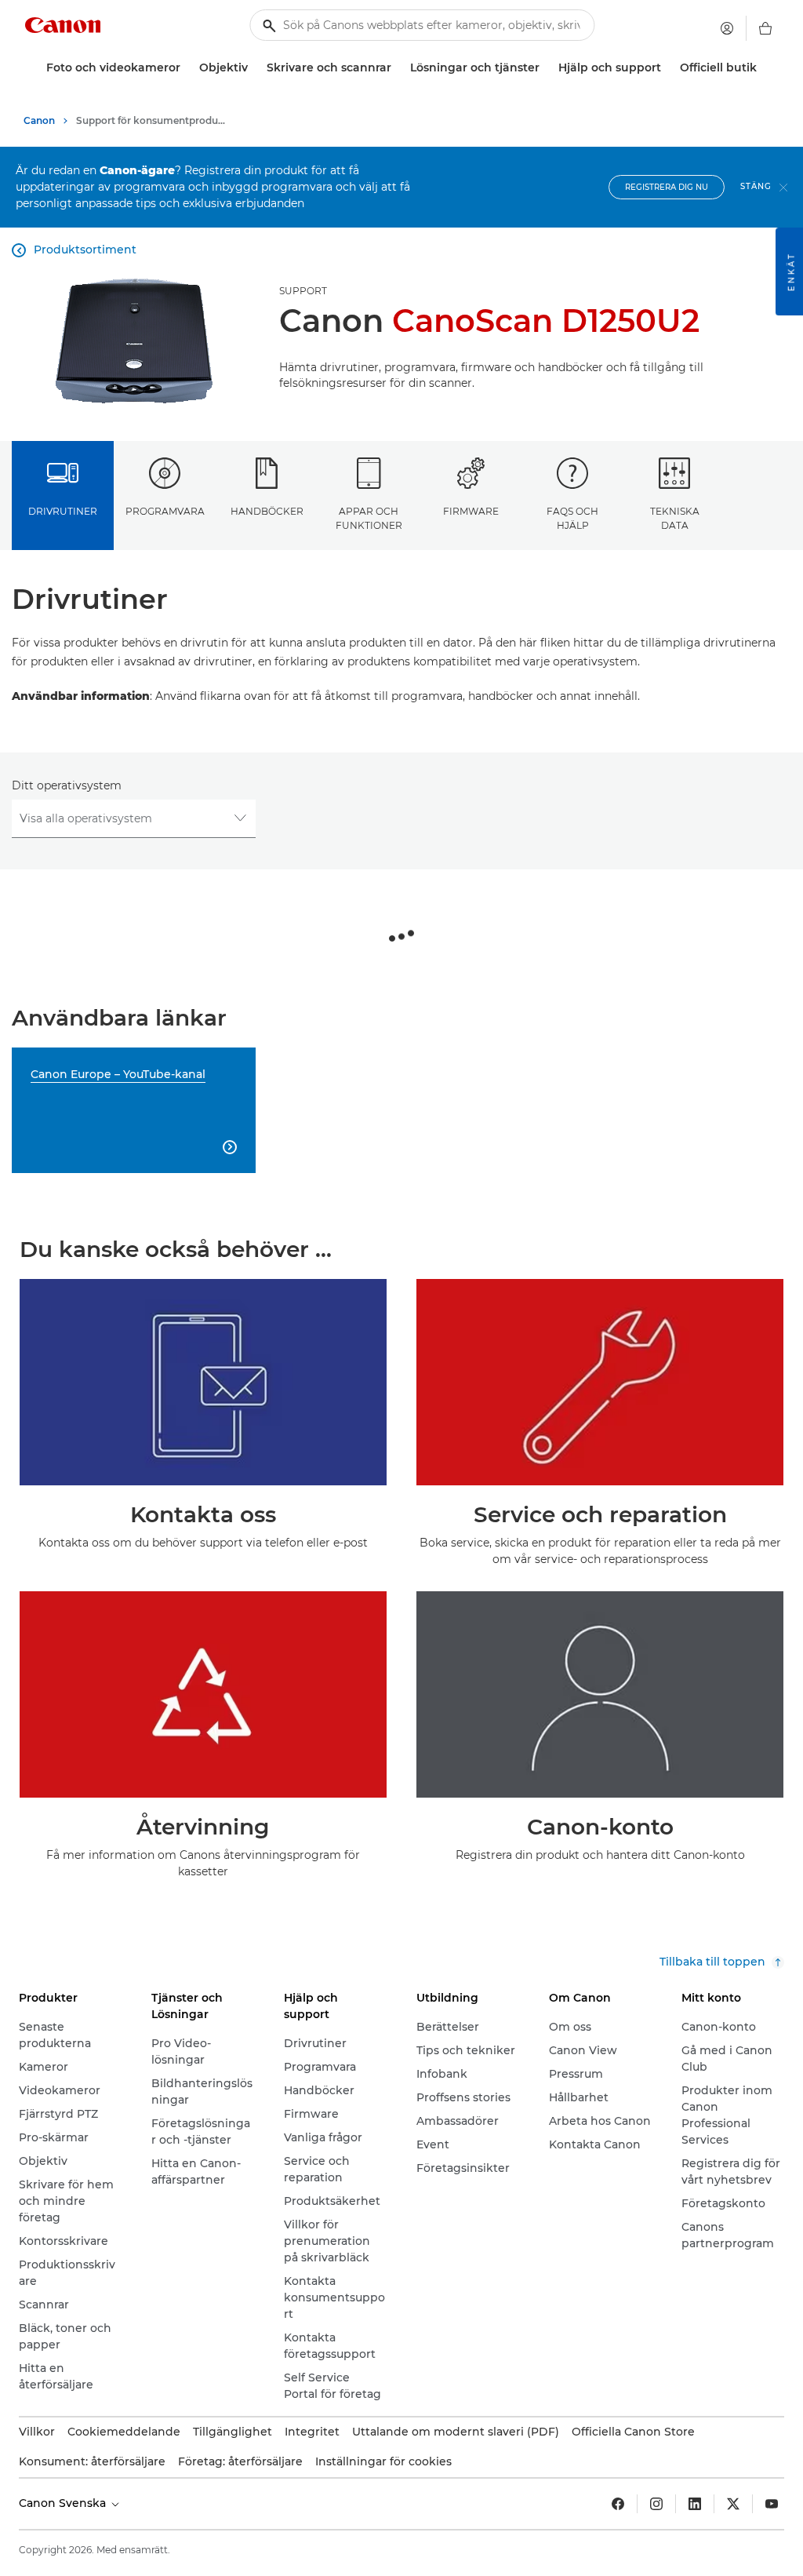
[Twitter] (733, 2504)
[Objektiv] (254, 68)
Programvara (165, 511)
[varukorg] (765, 28)
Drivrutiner (63, 511)
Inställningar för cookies (383, 2461)
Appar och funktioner (369, 518)
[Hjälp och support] (667, 68)
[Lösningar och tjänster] (546, 68)
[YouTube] (772, 2504)
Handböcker (267, 511)
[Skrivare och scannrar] (398, 68)
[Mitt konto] (727, 28)
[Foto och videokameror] (187, 68)
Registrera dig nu (667, 187)
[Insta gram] (656, 2504)
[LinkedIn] (695, 2504)
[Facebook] (618, 2504)
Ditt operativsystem (67, 785)
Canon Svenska (64, 2503)
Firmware (471, 511)
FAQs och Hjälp (572, 518)
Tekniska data (675, 518)
